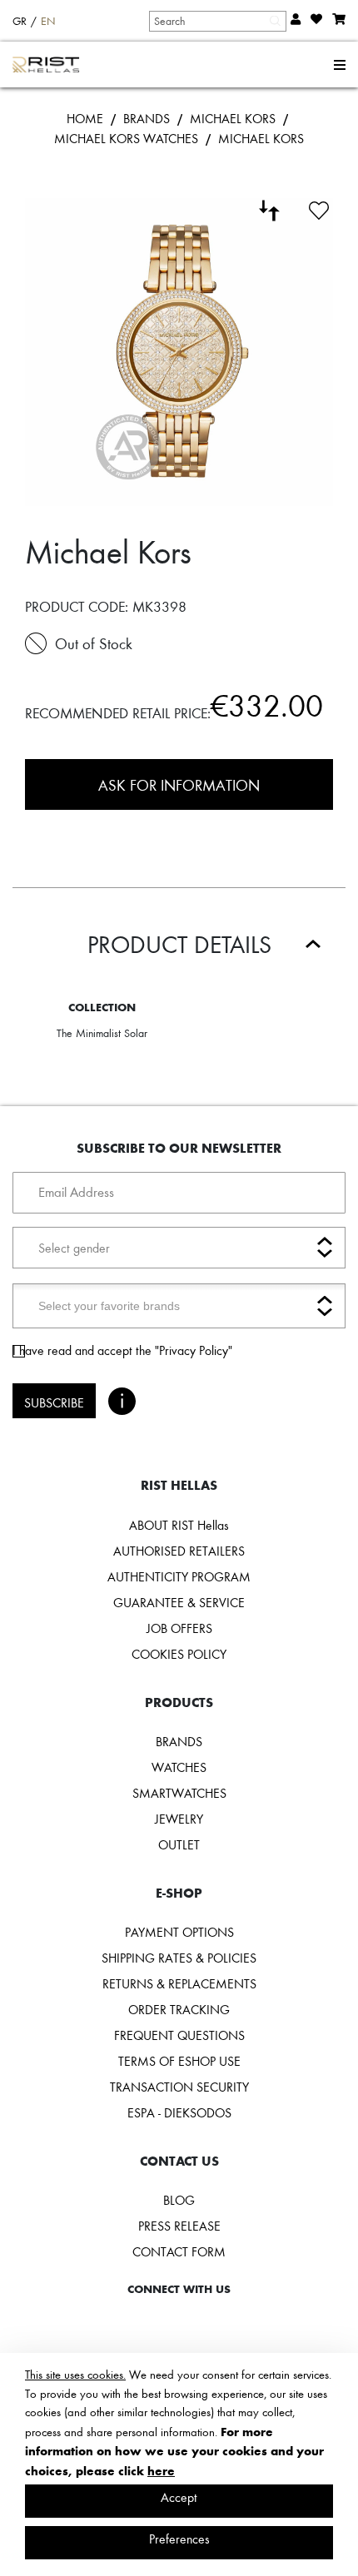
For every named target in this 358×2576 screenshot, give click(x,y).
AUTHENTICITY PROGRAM (179, 1576)
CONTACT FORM (179, 2251)
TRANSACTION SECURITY (179, 2087)
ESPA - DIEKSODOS (179, 2112)
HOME (85, 118)
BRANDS (147, 118)
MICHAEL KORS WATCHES (126, 138)
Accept (179, 2497)
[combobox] (217, 21)
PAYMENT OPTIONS (179, 1932)
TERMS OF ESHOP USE (179, 2061)
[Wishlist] (319, 208)
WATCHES (179, 1767)
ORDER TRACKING (179, 2009)
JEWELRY (179, 1819)
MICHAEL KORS (233, 118)
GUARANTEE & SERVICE (179, 1602)
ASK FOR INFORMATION (179, 784)
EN (48, 21)
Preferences (179, 2539)
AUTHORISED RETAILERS (179, 1551)
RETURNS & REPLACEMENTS (179, 1983)
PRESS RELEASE (179, 2226)
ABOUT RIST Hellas (179, 1525)
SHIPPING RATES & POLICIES (179, 1958)
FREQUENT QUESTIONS (179, 2035)
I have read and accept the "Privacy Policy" (122, 1350)
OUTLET (179, 1844)
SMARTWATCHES (179, 1793)
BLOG (179, 2200)
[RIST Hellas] (46, 65)
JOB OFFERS (179, 1628)
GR (20, 21)
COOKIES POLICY (179, 1654)
